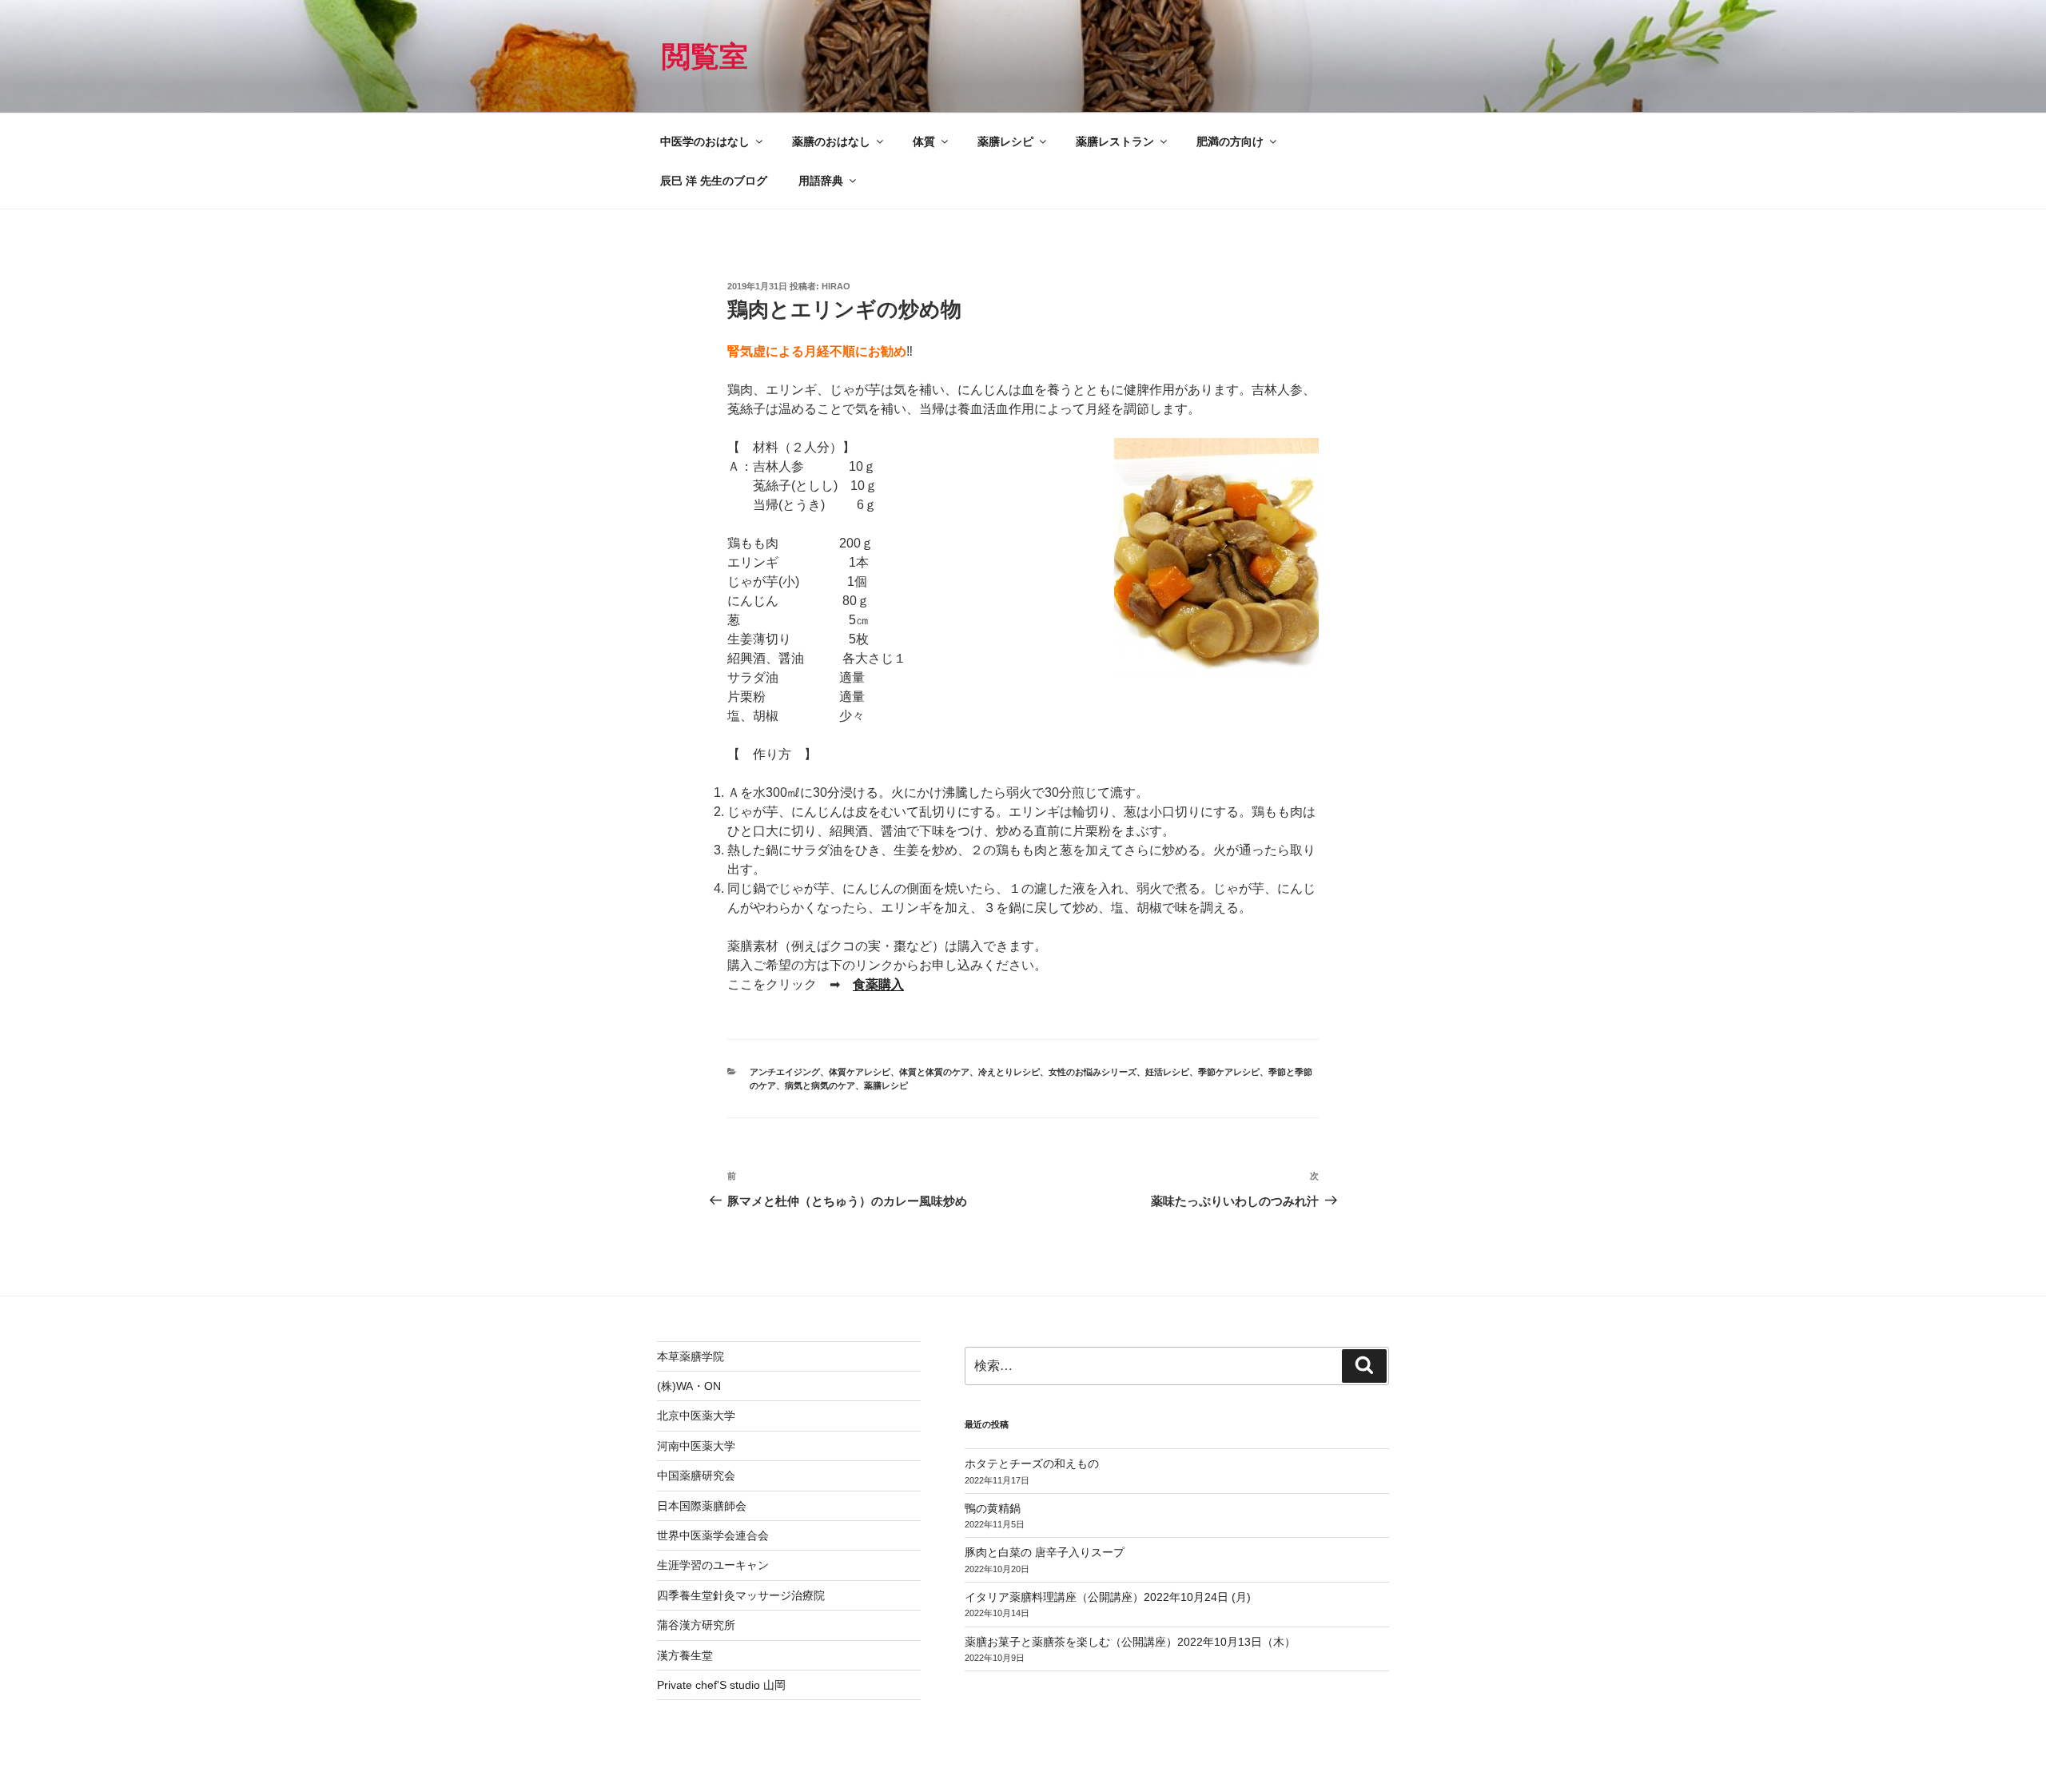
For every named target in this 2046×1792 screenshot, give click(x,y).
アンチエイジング (785, 1072)
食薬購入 (878, 984)
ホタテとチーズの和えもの (1032, 1463)
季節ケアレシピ (1229, 1072)
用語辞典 (821, 181)
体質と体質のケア (934, 1072)
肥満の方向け (1230, 141)
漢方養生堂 (685, 1655)
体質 (924, 141)
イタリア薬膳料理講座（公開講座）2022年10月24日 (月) (1108, 1597)
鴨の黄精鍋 (993, 1508)
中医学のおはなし (705, 141)
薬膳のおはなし (831, 141)
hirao (836, 286)
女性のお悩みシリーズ (1093, 1072)
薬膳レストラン (1115, 141)
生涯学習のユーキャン (713, 1565)
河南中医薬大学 (696, 1446)
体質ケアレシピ (860, 1072)
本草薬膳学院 (691, 1356)
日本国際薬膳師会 (702, 1506)
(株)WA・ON (689, 1386)
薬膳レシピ (1005, 141)
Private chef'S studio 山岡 (721, 1685)
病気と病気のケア (820, 1085)
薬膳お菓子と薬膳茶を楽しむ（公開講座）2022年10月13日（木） (1130, 1642)
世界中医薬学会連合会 (713, 1535)
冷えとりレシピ (1009, 1072)
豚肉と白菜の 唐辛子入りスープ (1045, 1552)
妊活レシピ (1167, 1072)
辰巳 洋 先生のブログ (714, 181)
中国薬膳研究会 (696, 1475)
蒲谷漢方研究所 (696, 1625)
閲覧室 (705, 56)
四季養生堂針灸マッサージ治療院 (741, 1595)
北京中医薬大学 (696, 1416)
